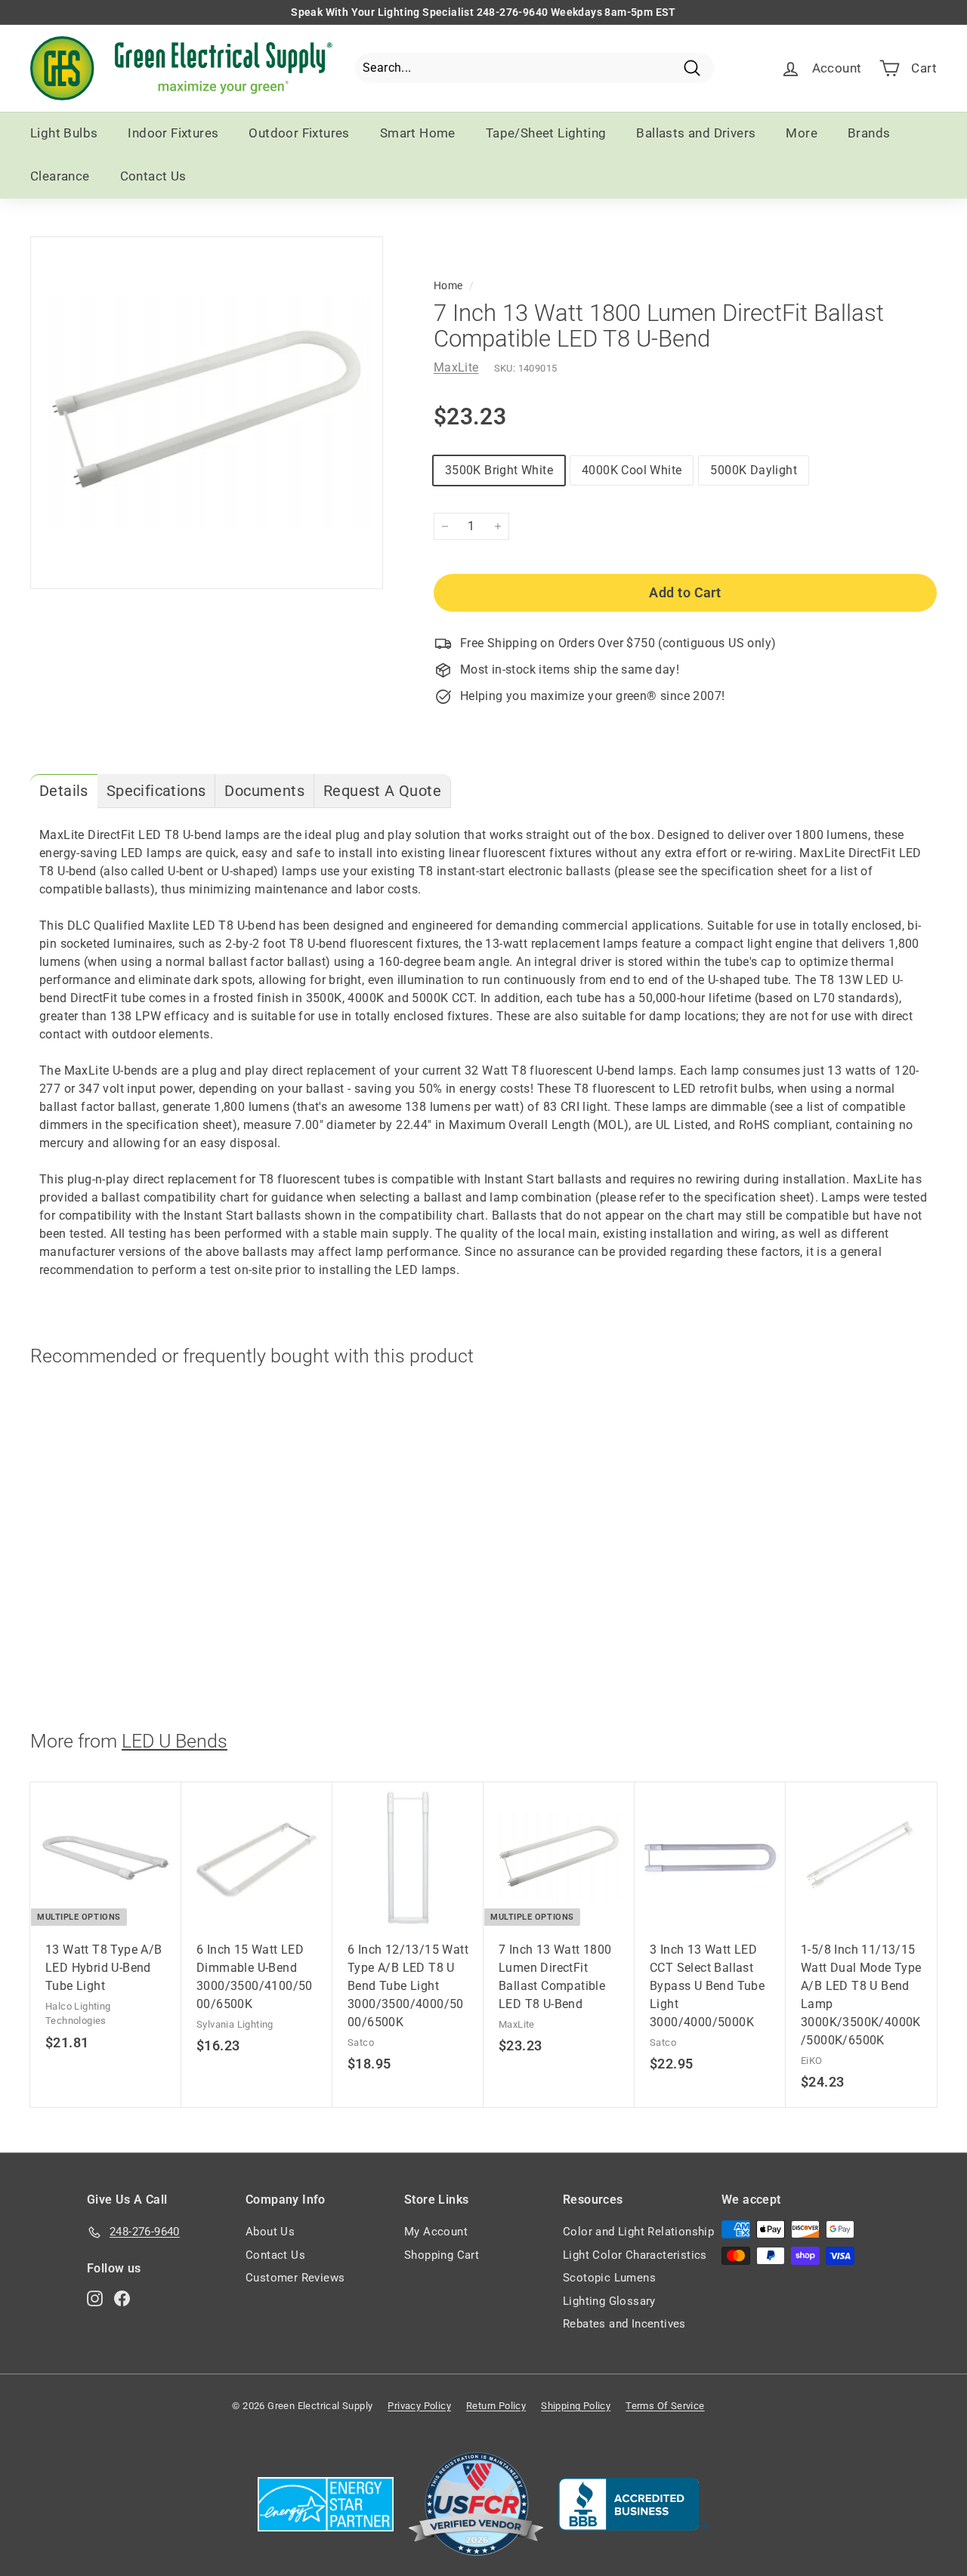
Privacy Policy (419, 2406)
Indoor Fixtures (173, 133)
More (802, 133)
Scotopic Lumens (609, 2278)
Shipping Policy (576, 2406)
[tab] (64, 791)
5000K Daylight (754, 470)
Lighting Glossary (609, 2301)
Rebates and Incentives (624, 2324)
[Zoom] (207, 413)
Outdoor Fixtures (299, 133)
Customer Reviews (295, 2278)
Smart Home (418, 133)
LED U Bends (175, 1741)
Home (448, 285)
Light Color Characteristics (635, 2255)
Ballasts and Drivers (696, 133)
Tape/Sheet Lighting (546, 133)
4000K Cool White (632, 470)
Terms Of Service (665, 2406)
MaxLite (456, 367)
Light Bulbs (64, 133)
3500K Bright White (499, 470)
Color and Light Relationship (638, 2232)
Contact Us (153, 176)
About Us (270, 2232)
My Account (436, 2232)
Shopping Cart (442, 2255)
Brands (869, 133)
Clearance (60, 176)
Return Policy (496, 2406)
